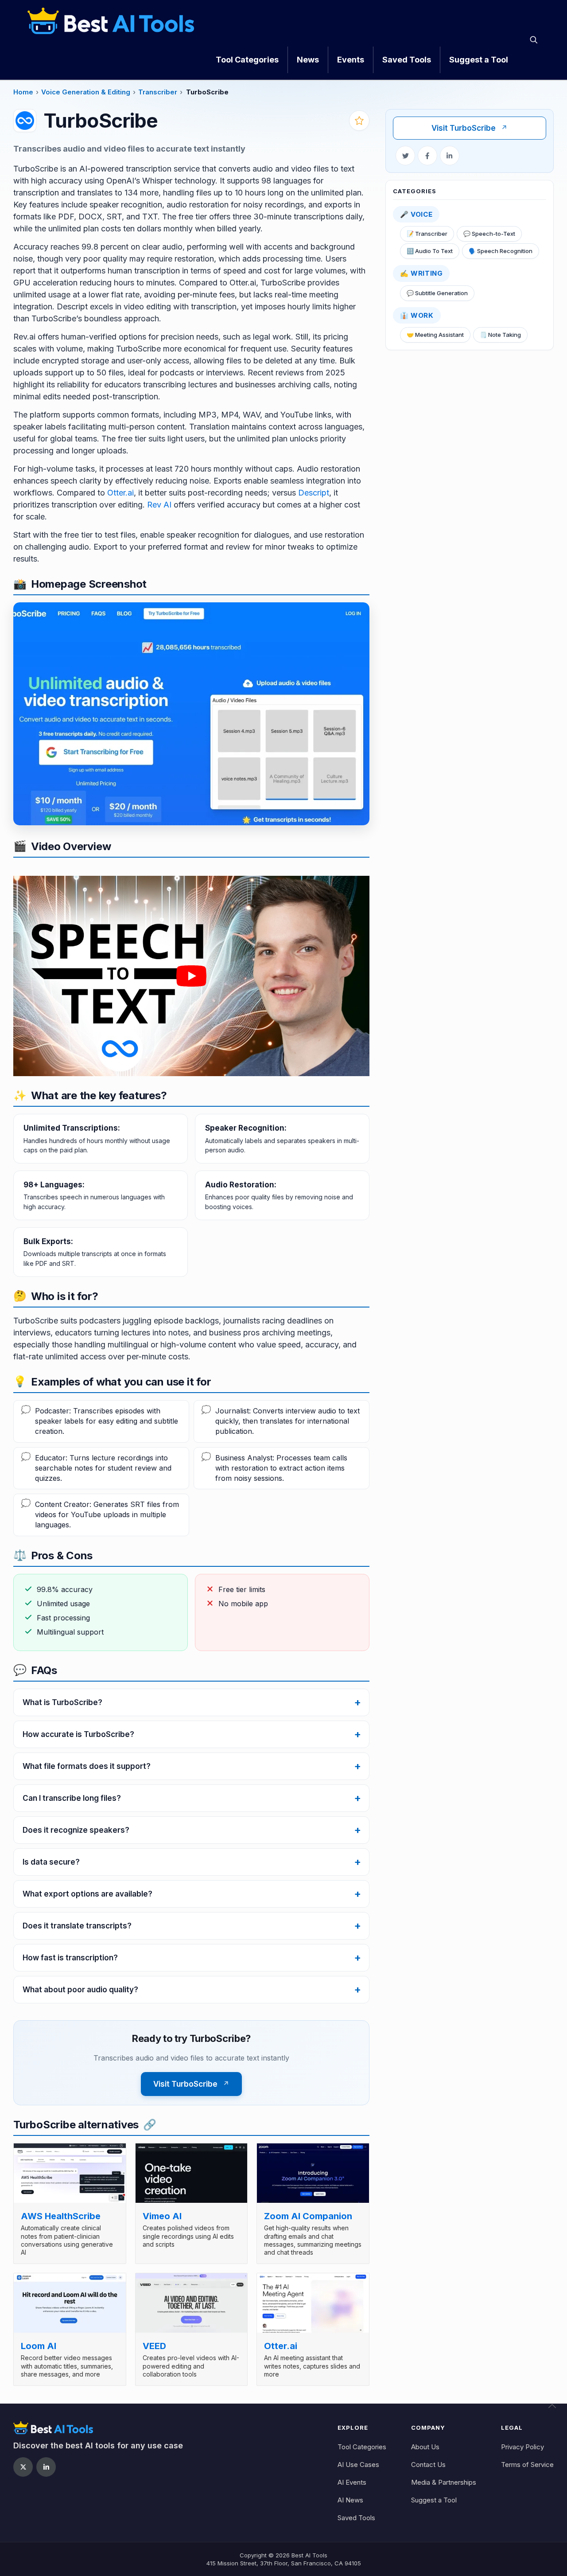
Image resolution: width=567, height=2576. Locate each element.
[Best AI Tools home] (98, 2428)
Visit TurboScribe (470, 128)
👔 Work (417, 315)
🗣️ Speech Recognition (501, 251)
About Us (425, 2447)
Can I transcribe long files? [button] (72, 1798)
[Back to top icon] (558, 2409)
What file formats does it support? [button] (87, 1766)
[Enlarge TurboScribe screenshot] (191, 714)
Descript (314, 493)
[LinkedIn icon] (46, 2467)
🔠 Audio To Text (430, 251)
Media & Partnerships (444, 2482)
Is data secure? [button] (51, 1862)
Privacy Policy (522, 2447)
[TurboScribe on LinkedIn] (450, 156)
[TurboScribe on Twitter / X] (405, 156)
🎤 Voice (416, 214)
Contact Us (428, 2465)
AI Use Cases (358, 2465)
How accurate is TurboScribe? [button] (78, 1734)
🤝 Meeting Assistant (435, 335)
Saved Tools (356, 2518)
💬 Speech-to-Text (489, 234)
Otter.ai (120, 493)
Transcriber (158, 92)
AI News (350, 2500)
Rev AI (159, 505)
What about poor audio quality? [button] (80, 1990)
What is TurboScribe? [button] (62, 1702)
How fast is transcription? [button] (70, 1958)
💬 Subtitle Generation (437, 293)
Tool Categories (362, 2447)
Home (23, 92)
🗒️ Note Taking (500, 335)
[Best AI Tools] (111, 20)
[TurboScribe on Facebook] (427, 156)
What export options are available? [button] (87, 1894)
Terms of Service (527, 2465)
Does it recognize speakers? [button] (76, 1830)
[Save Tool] (359, 121)
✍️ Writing (421, 273)
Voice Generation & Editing (86, 92)
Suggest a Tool (434, 2500)
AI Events (352, 2482)
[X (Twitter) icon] (23, 2467)
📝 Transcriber (427, 234)
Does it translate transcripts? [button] (77, 1926)
